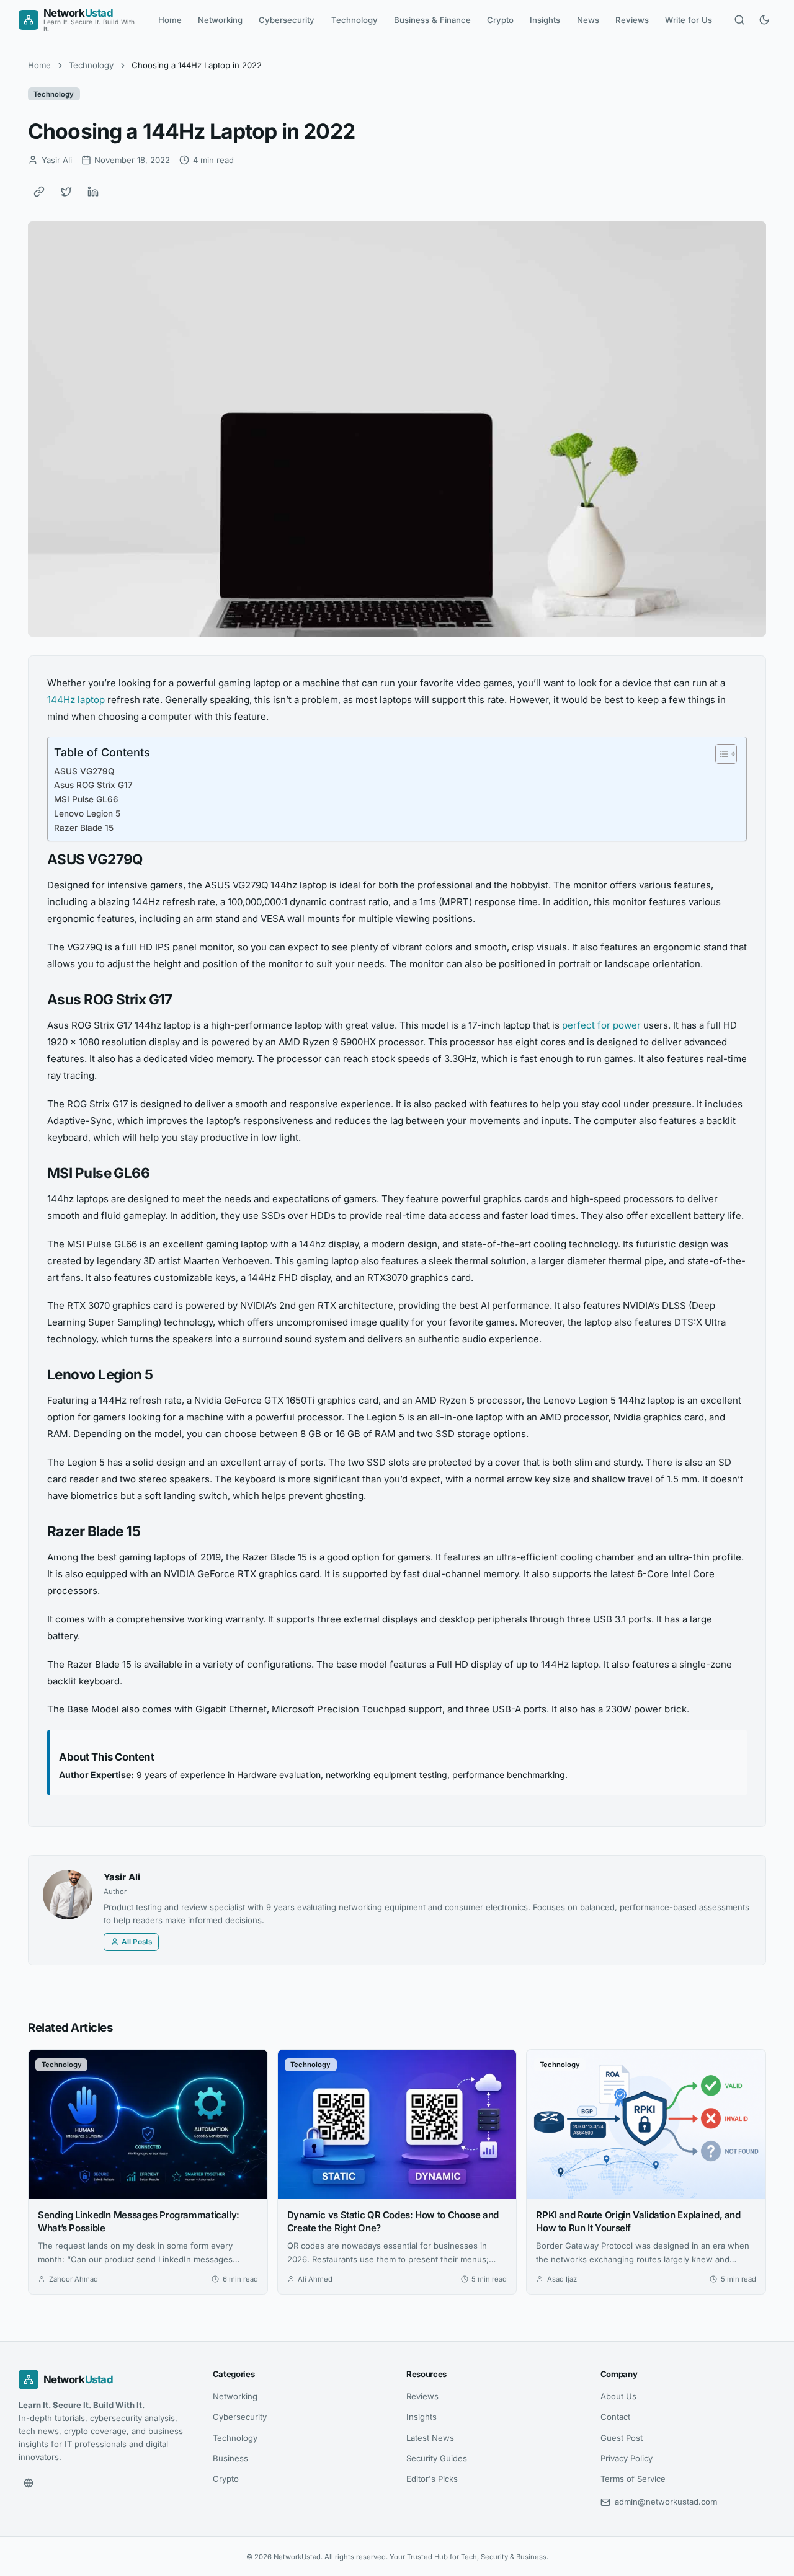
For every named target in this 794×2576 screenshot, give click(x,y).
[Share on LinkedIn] (93, 192)
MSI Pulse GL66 (86, 799)
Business (230, 2458)
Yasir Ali (122, 1877)
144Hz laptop (76, 700)
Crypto (500, 20)
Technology (355, 20)
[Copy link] (39, 192)
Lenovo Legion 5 (87, 813)
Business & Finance (432, 20)
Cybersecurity (287, 20)
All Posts (137, 1942)
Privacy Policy (627, 2458)
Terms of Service (633, 2479)
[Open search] (739, 20)
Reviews (632, 20)
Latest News (430, 2437)
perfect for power (601, 1025)
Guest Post (622, 2437)
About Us (618, 2396)
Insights (545, 20)
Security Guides (437, 2458)
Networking (220, 20)
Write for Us (689, 20)
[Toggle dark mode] (764, 20)
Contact (615, 2417)
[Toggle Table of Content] (720, 754)
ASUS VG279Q (84, 771)
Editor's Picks (432, 2479)
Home (170, 20)
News (588, 20)
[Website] (29, 2483)
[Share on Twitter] (66, 192)
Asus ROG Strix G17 (93, 785)
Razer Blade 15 (84, 828)
